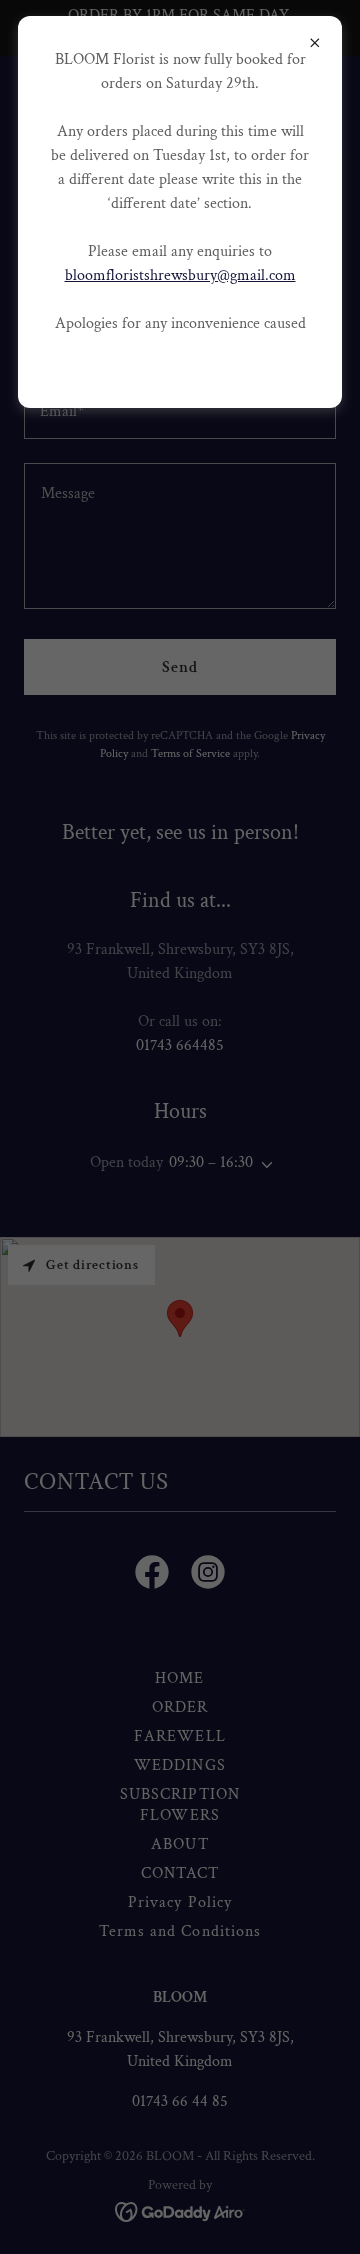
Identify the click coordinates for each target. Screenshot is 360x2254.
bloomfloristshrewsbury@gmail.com (180, 275)
